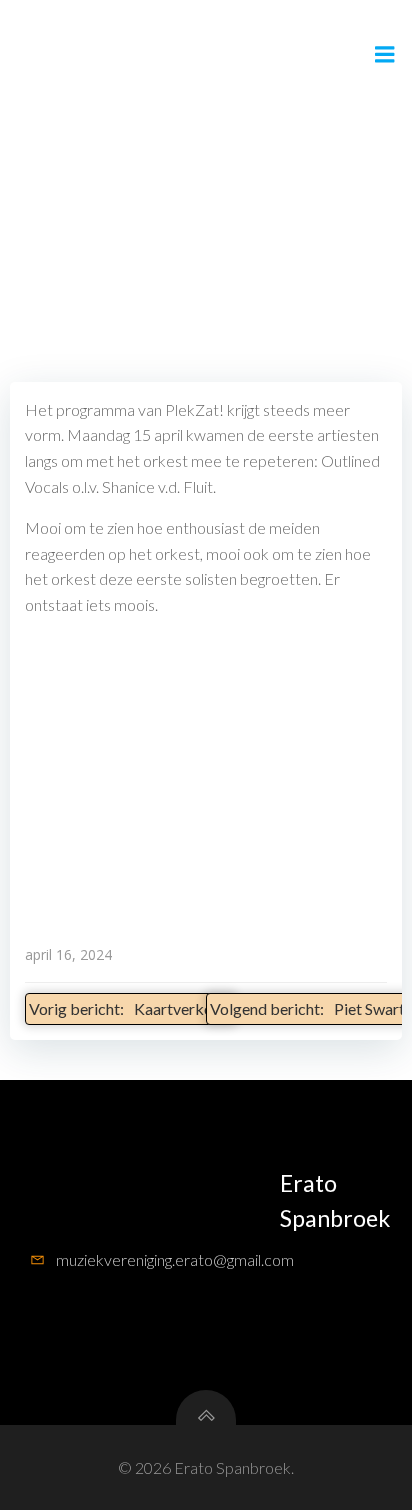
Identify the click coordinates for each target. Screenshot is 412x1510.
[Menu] (385, 55)
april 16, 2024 (68, 954)
